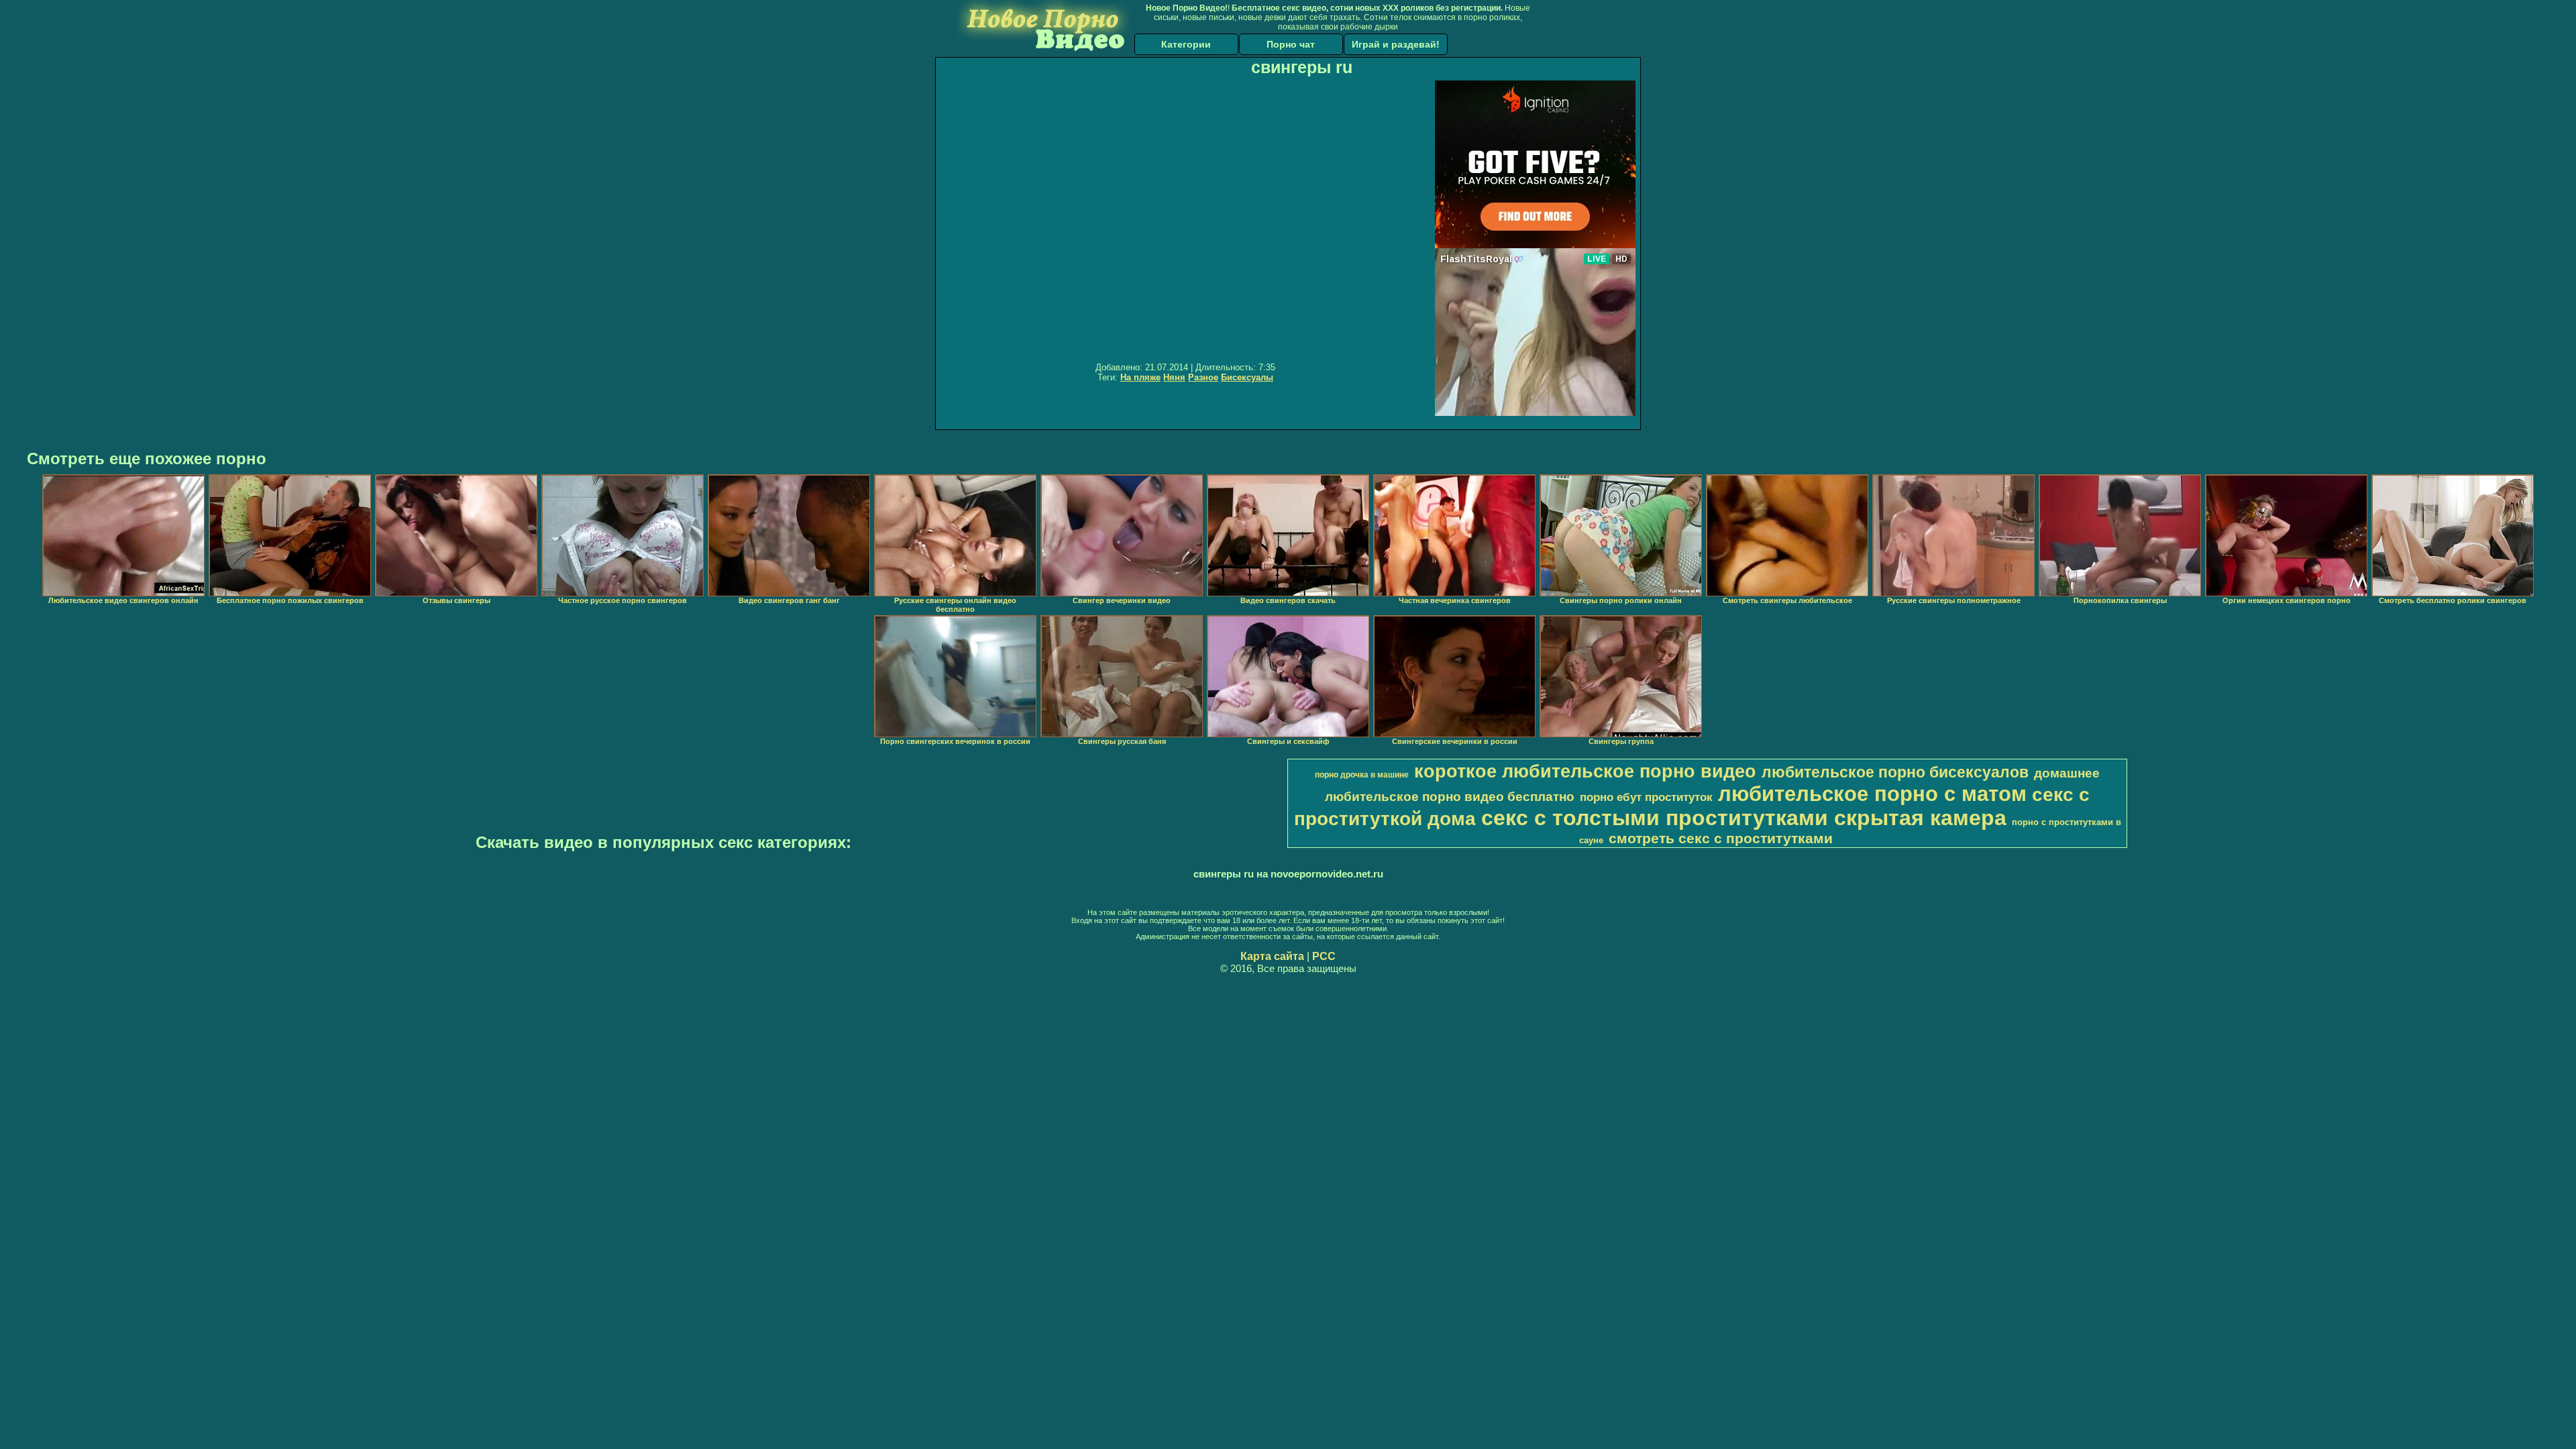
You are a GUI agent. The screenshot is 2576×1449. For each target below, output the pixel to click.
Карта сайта (1272, 956)
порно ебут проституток (1646, 797)
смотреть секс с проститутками (1721, 839)
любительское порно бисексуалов (1895, 772)
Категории (1186, 44)
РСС (1324, 956)
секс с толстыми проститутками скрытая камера (1744, 818)
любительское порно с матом (1872, 794)
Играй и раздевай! (1396, 44)
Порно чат (1291, 44)
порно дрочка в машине (1362, 775)
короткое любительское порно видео (1585, 771)
